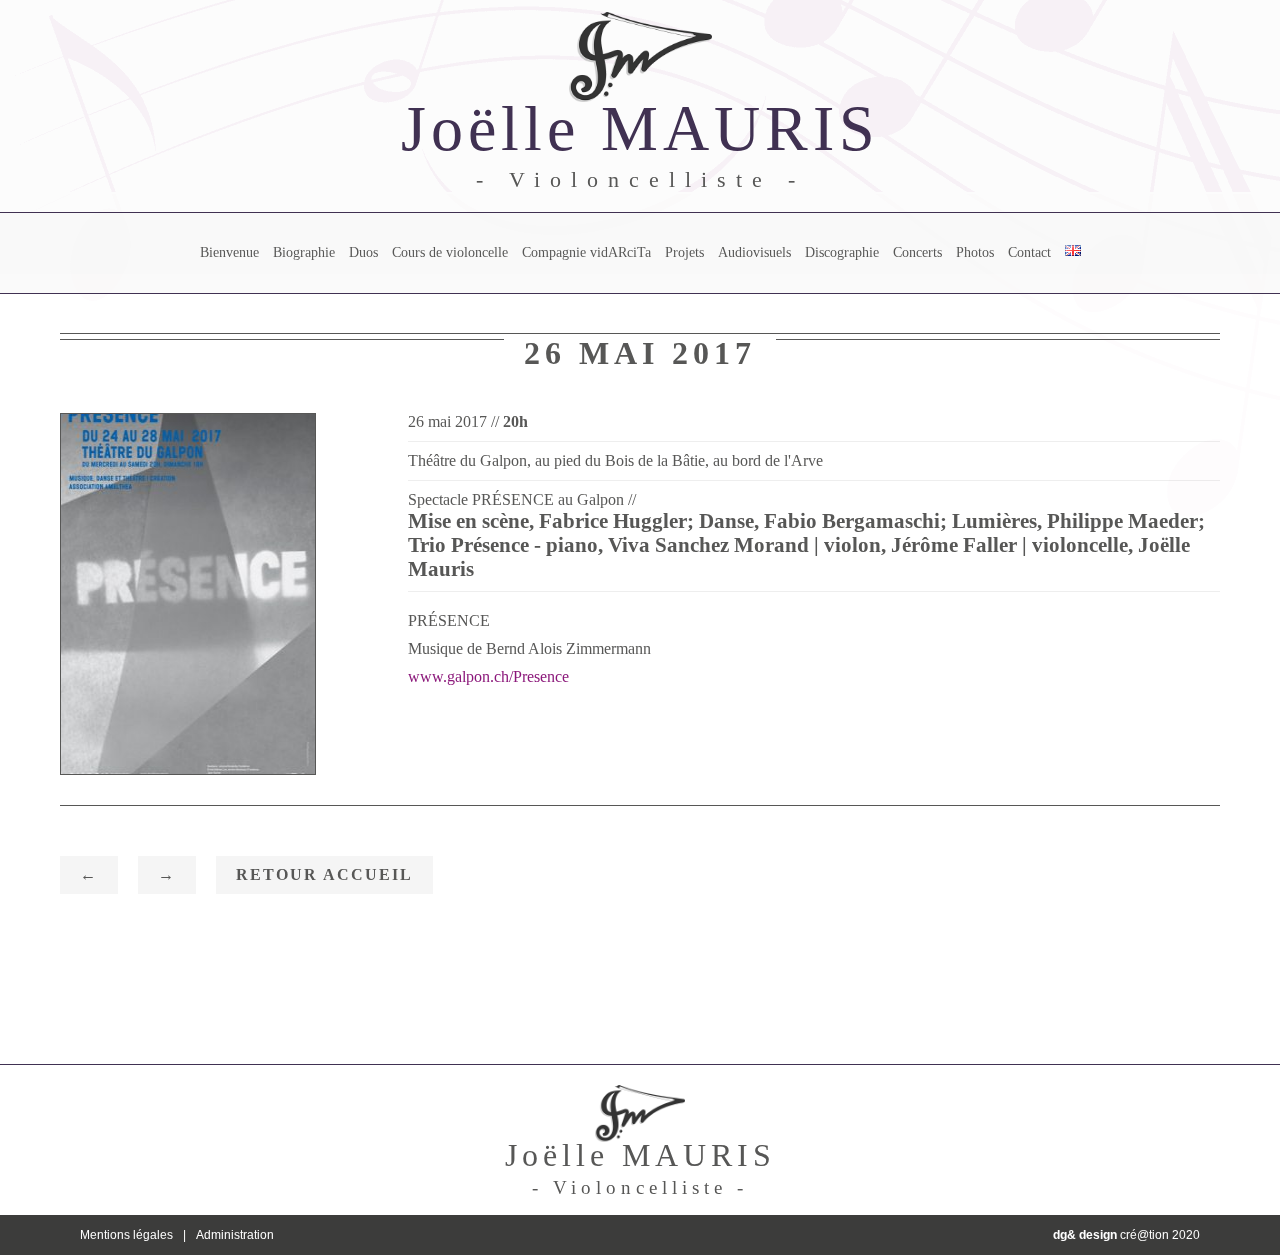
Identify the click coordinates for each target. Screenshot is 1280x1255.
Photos (975, 252)
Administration (235, 1235)
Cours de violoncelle (450, 252)
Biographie (304, 252)
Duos (363, 252)
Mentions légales (126, 1235)
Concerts (917, 252)
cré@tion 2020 (1126, 1235)
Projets (684, 252)
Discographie (842, 252)
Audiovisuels (754, 252)
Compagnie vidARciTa (586, 252)
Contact (1029, 252)
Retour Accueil (324, 874)
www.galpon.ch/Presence (488, 676)
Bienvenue (229, 252)
